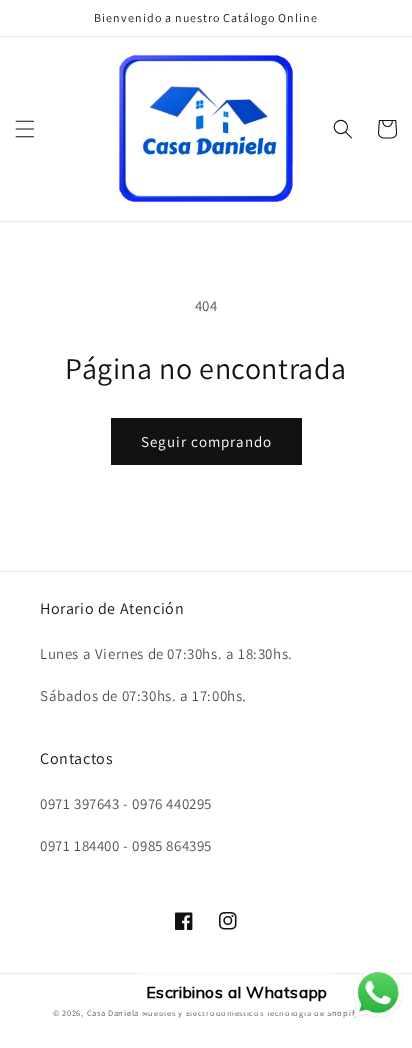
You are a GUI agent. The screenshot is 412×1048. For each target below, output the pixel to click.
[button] (25, 129)
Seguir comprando (206, 441)
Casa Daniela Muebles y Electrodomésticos (175, 1012)
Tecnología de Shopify (312, 1012)
